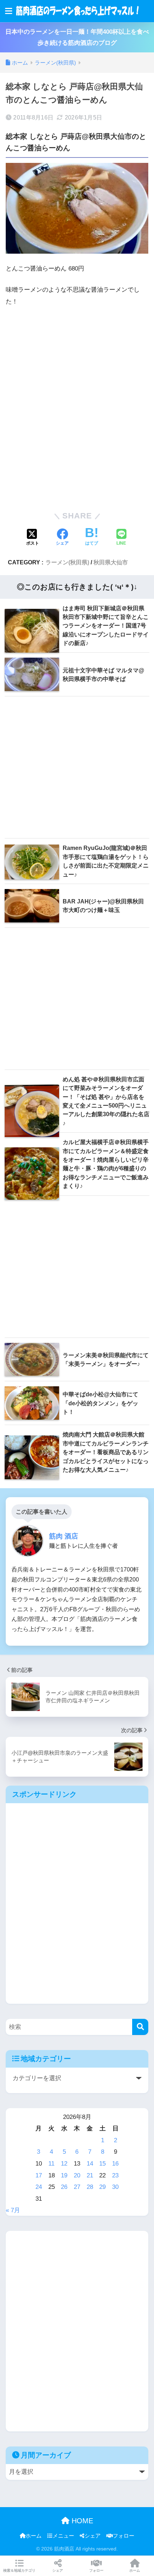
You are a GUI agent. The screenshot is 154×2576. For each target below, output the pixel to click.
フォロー (124, 2536)
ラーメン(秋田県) (67, 562)
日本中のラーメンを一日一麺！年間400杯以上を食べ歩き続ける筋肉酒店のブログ (77, 37)
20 (77, 2175)
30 (115, 2187)
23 (115, 2175)
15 (102, 2164)
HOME (81, 2521)
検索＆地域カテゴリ (19, 2570)
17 (39, 2175)
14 (90, 2164)
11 (51, 2164)
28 (90, 2187)
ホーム (33, 2536)
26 (64, 2187)
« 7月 (13, 2210)
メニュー (63, 2536)
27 (77, 2187)
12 (64, 2164)
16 (115, 2164)
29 (102, 2187)
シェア (93, 2536)
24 (39, 2187)
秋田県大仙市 (111, 562)
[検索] (140, 2027)
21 (90, 2175)
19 (64, 2175)
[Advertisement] (77, 408)
